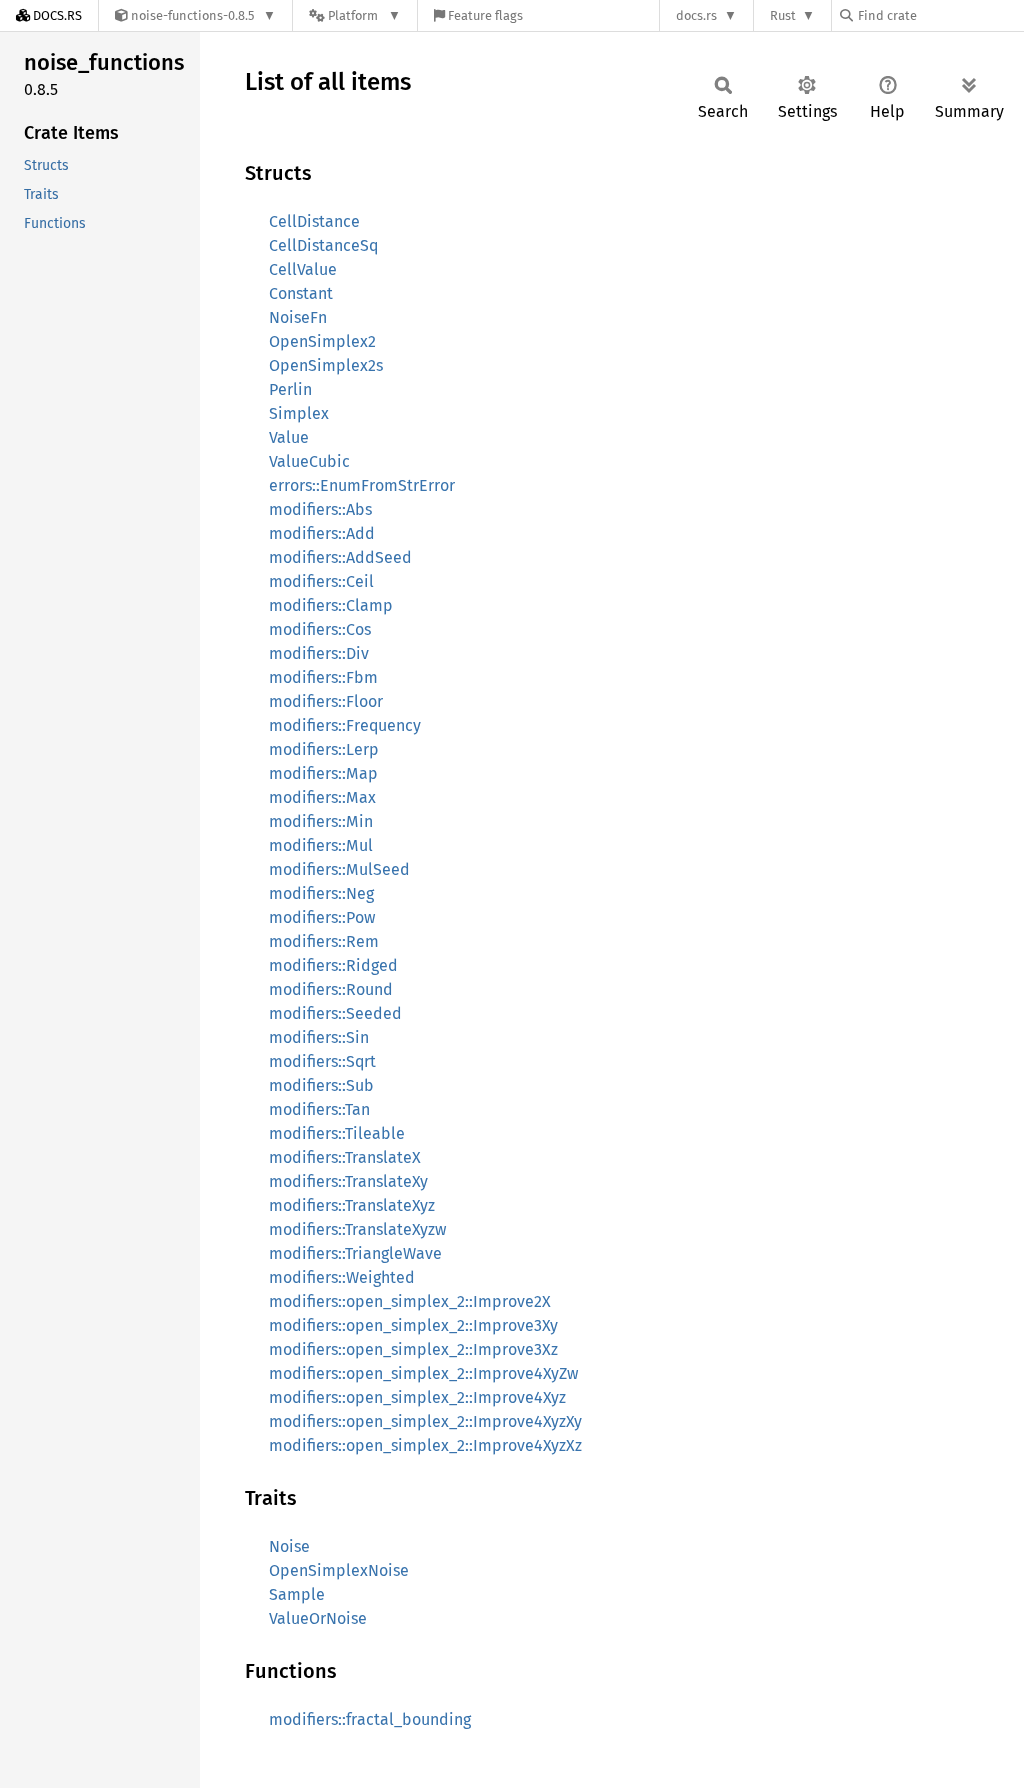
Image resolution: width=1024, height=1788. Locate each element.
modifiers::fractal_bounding (370, 1719)
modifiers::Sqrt (322, 1061)
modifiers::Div (319, 653)
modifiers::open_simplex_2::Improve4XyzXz (425, 1445)
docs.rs (696, 15)
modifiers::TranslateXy (348, 1181)
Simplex (299, 413)
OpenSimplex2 (322, 341)
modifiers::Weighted (342, 1277)
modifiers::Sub (321, 1085)
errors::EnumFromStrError (362, 485)
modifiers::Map (323, 773)
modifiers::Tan (319, 1109)
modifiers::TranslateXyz (352, 1205)
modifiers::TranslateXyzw (357, 1229)
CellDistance (314, 221)
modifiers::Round (331, 989)
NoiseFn (298, 317)
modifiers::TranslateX (345, 1157)
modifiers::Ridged (333, 965)
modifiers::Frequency (345, 725)
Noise (289, 1546)
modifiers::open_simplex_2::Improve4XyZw (423, 1373)
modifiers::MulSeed (339, 869)
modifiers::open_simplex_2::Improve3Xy (413, 1325)
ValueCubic (309, 461)
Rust (783, 15)
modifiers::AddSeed (340, 557)
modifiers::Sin (319, 1037)
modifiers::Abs (320, 509)
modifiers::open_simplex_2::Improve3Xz (413, 1349)
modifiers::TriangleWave (355, 1253)
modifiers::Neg (321, 893)
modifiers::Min (321, 821)
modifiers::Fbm (323, 677)
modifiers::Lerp (324, 749)
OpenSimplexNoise (339, 1570)
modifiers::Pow (322, 917)
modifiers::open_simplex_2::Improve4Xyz (417, 1397)
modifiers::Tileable (337, 1133)
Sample (297, 1594)
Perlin (290, 389)
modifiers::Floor (326, 701)
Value (289, 437)
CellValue (303, 269)
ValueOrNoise (318, 1618)
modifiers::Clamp (331, 605)
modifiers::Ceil (321, 581)
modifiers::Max (322, 797)
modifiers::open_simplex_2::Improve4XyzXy (425, 1421)
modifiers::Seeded (335, 1013)
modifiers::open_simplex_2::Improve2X (410, 1301)
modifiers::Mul (321, 845)
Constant (301, 293)
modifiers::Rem (324, 941)
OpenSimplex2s (326, 365)
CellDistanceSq (323, 245)
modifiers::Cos (320, 629)
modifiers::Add (322, 533)
